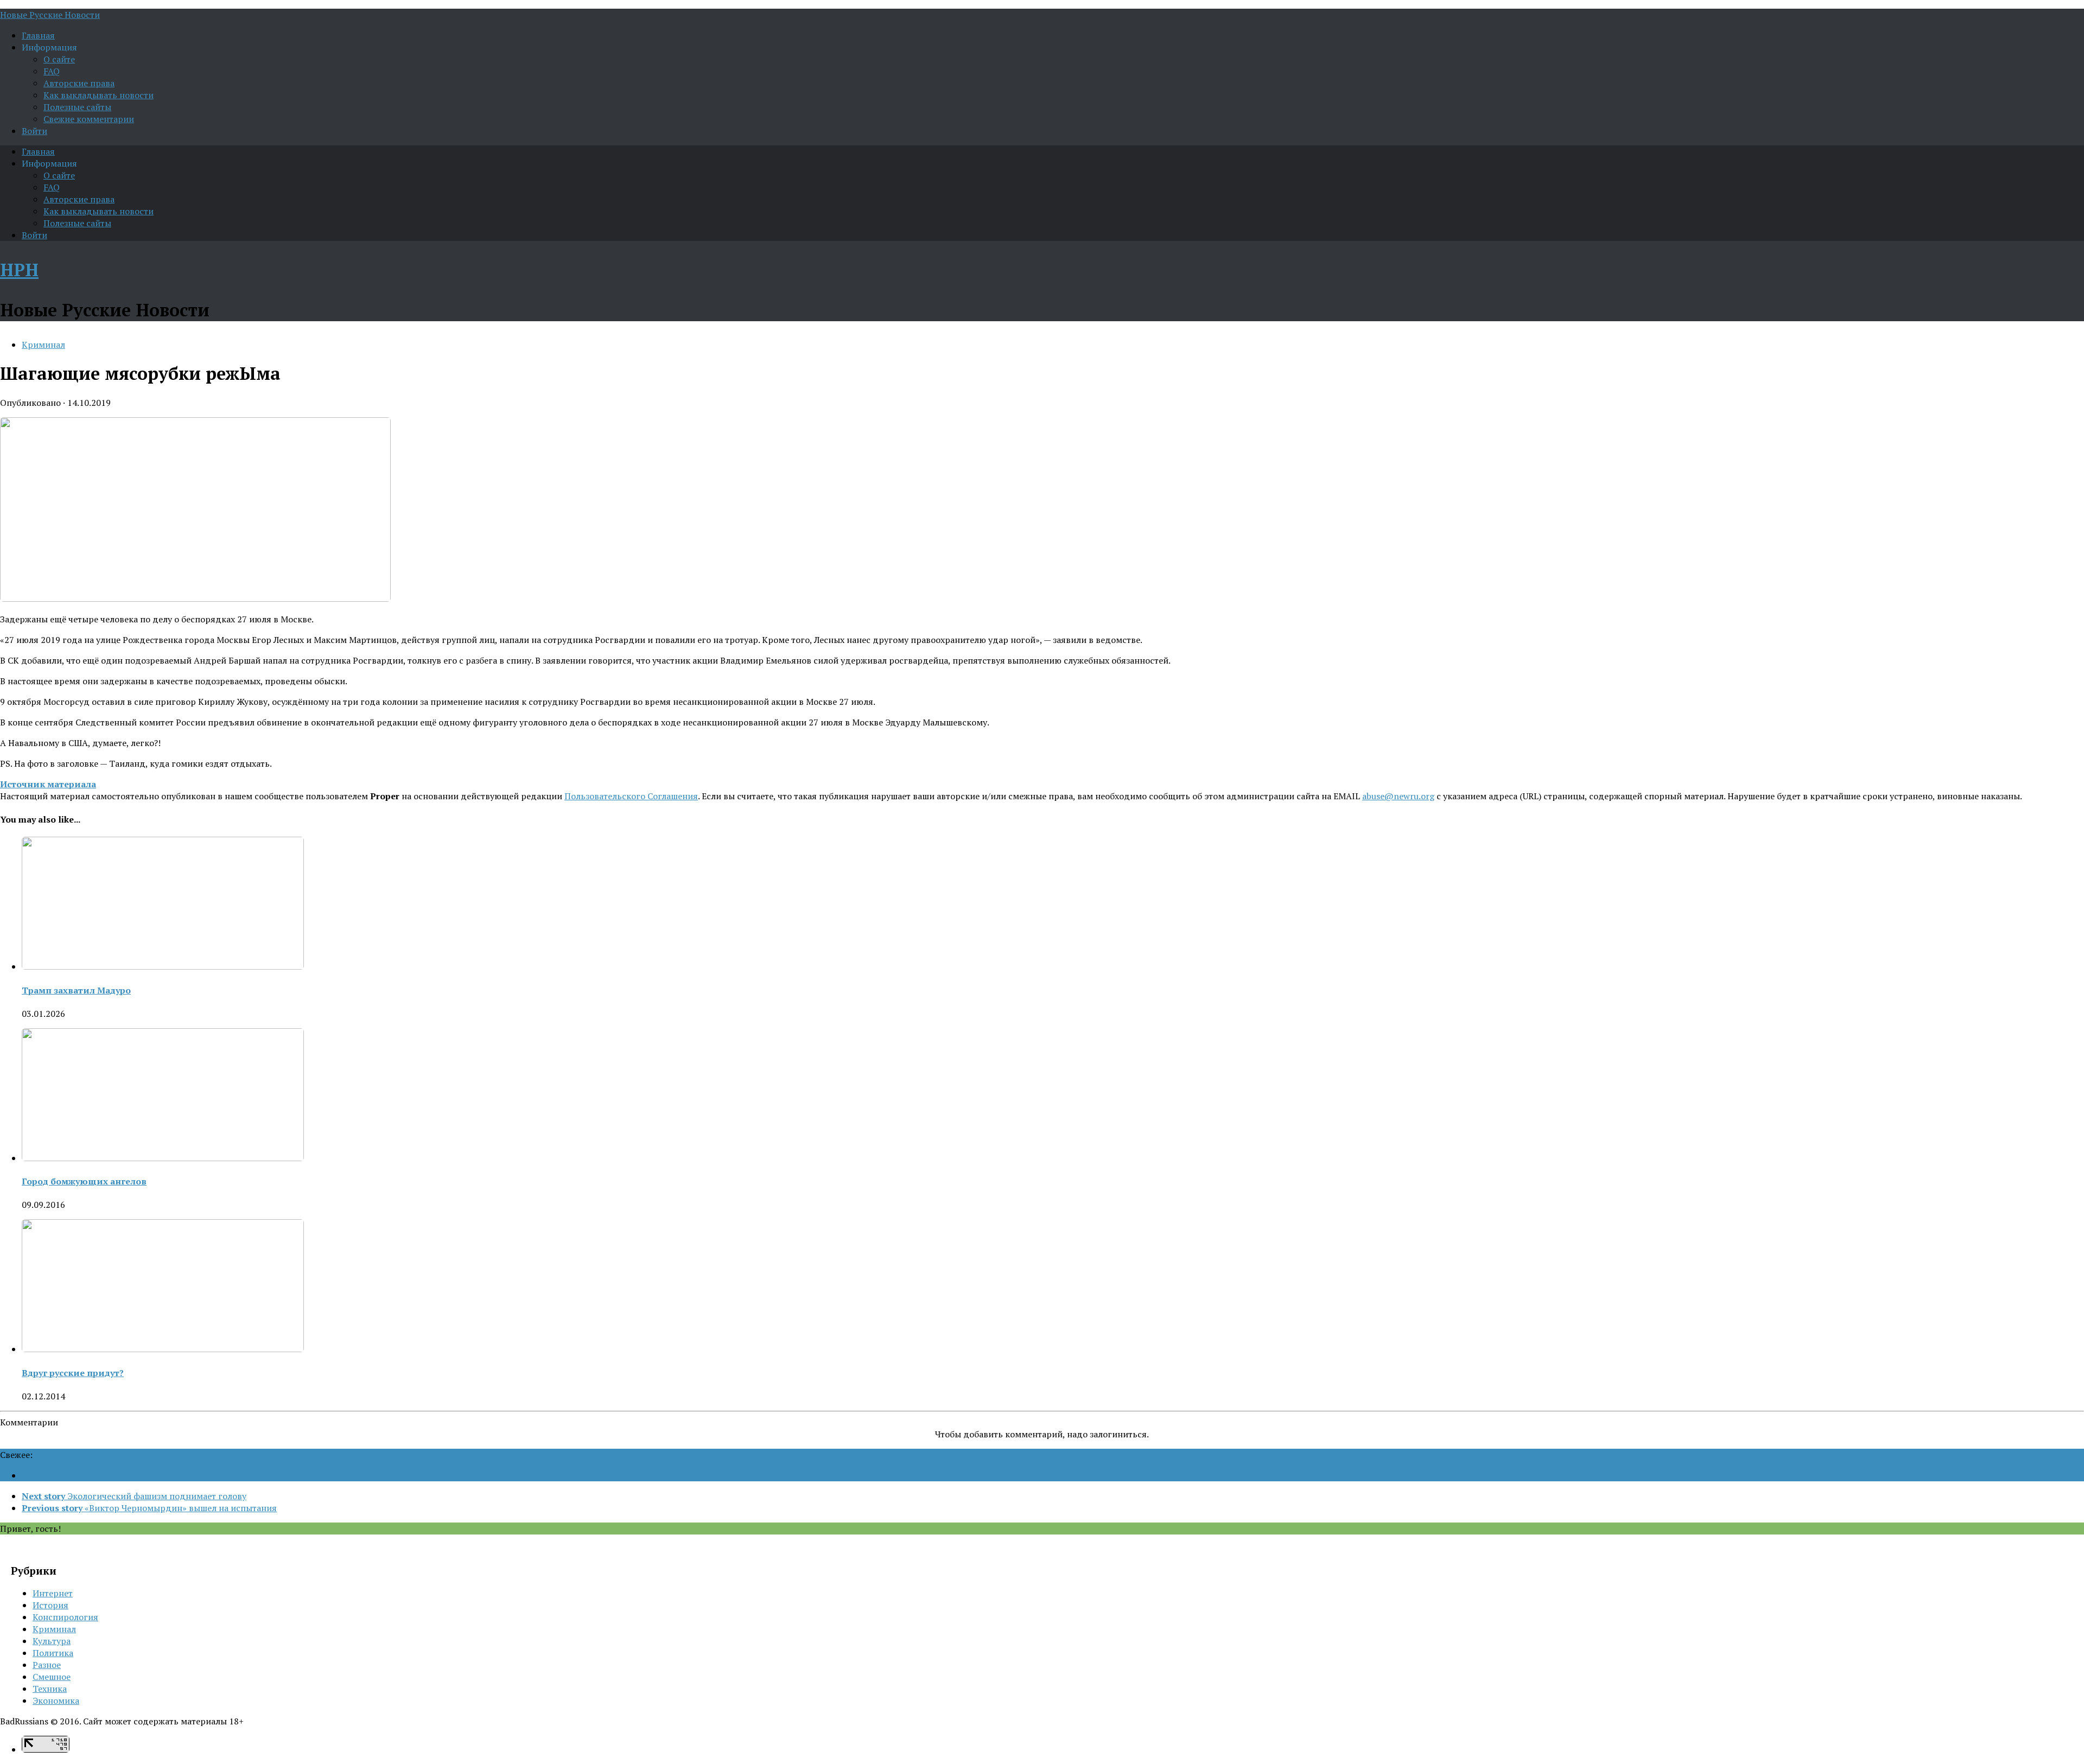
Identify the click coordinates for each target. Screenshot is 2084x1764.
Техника (50, 1689)
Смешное (52, 1677)
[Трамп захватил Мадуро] (163, 966)
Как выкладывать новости (99, 95)
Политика (53, 1653)
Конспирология (65, 1617)
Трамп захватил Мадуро (76, 990)
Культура (52, 1641)
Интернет (53, 1593)
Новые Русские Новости (50, 15)
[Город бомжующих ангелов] (163, 1158)
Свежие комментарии (89, 119)
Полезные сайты (77, 107)
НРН (19, 270)
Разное (47, 1665)
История (50, 1605)
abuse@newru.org (1398, 796)
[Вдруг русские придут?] (163, 1349)
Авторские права (79, 83)
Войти (34, 131)
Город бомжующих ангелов (84, 1181)
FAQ (52, 71)
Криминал (43, 345)
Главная (38, 35)
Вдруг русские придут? (73, 1373)
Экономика (56, 1701)
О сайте (59, 59)
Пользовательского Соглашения (631, 796)
